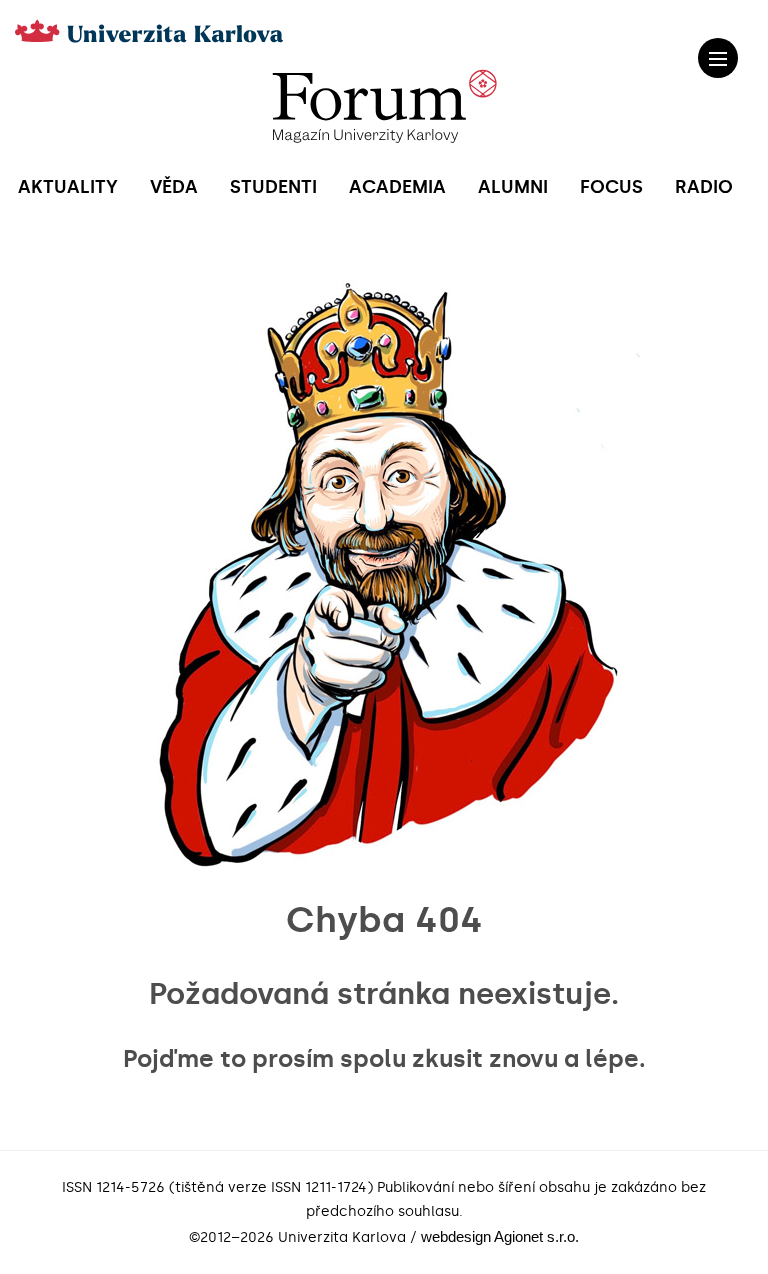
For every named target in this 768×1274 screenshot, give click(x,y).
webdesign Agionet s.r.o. (500, 1236)
